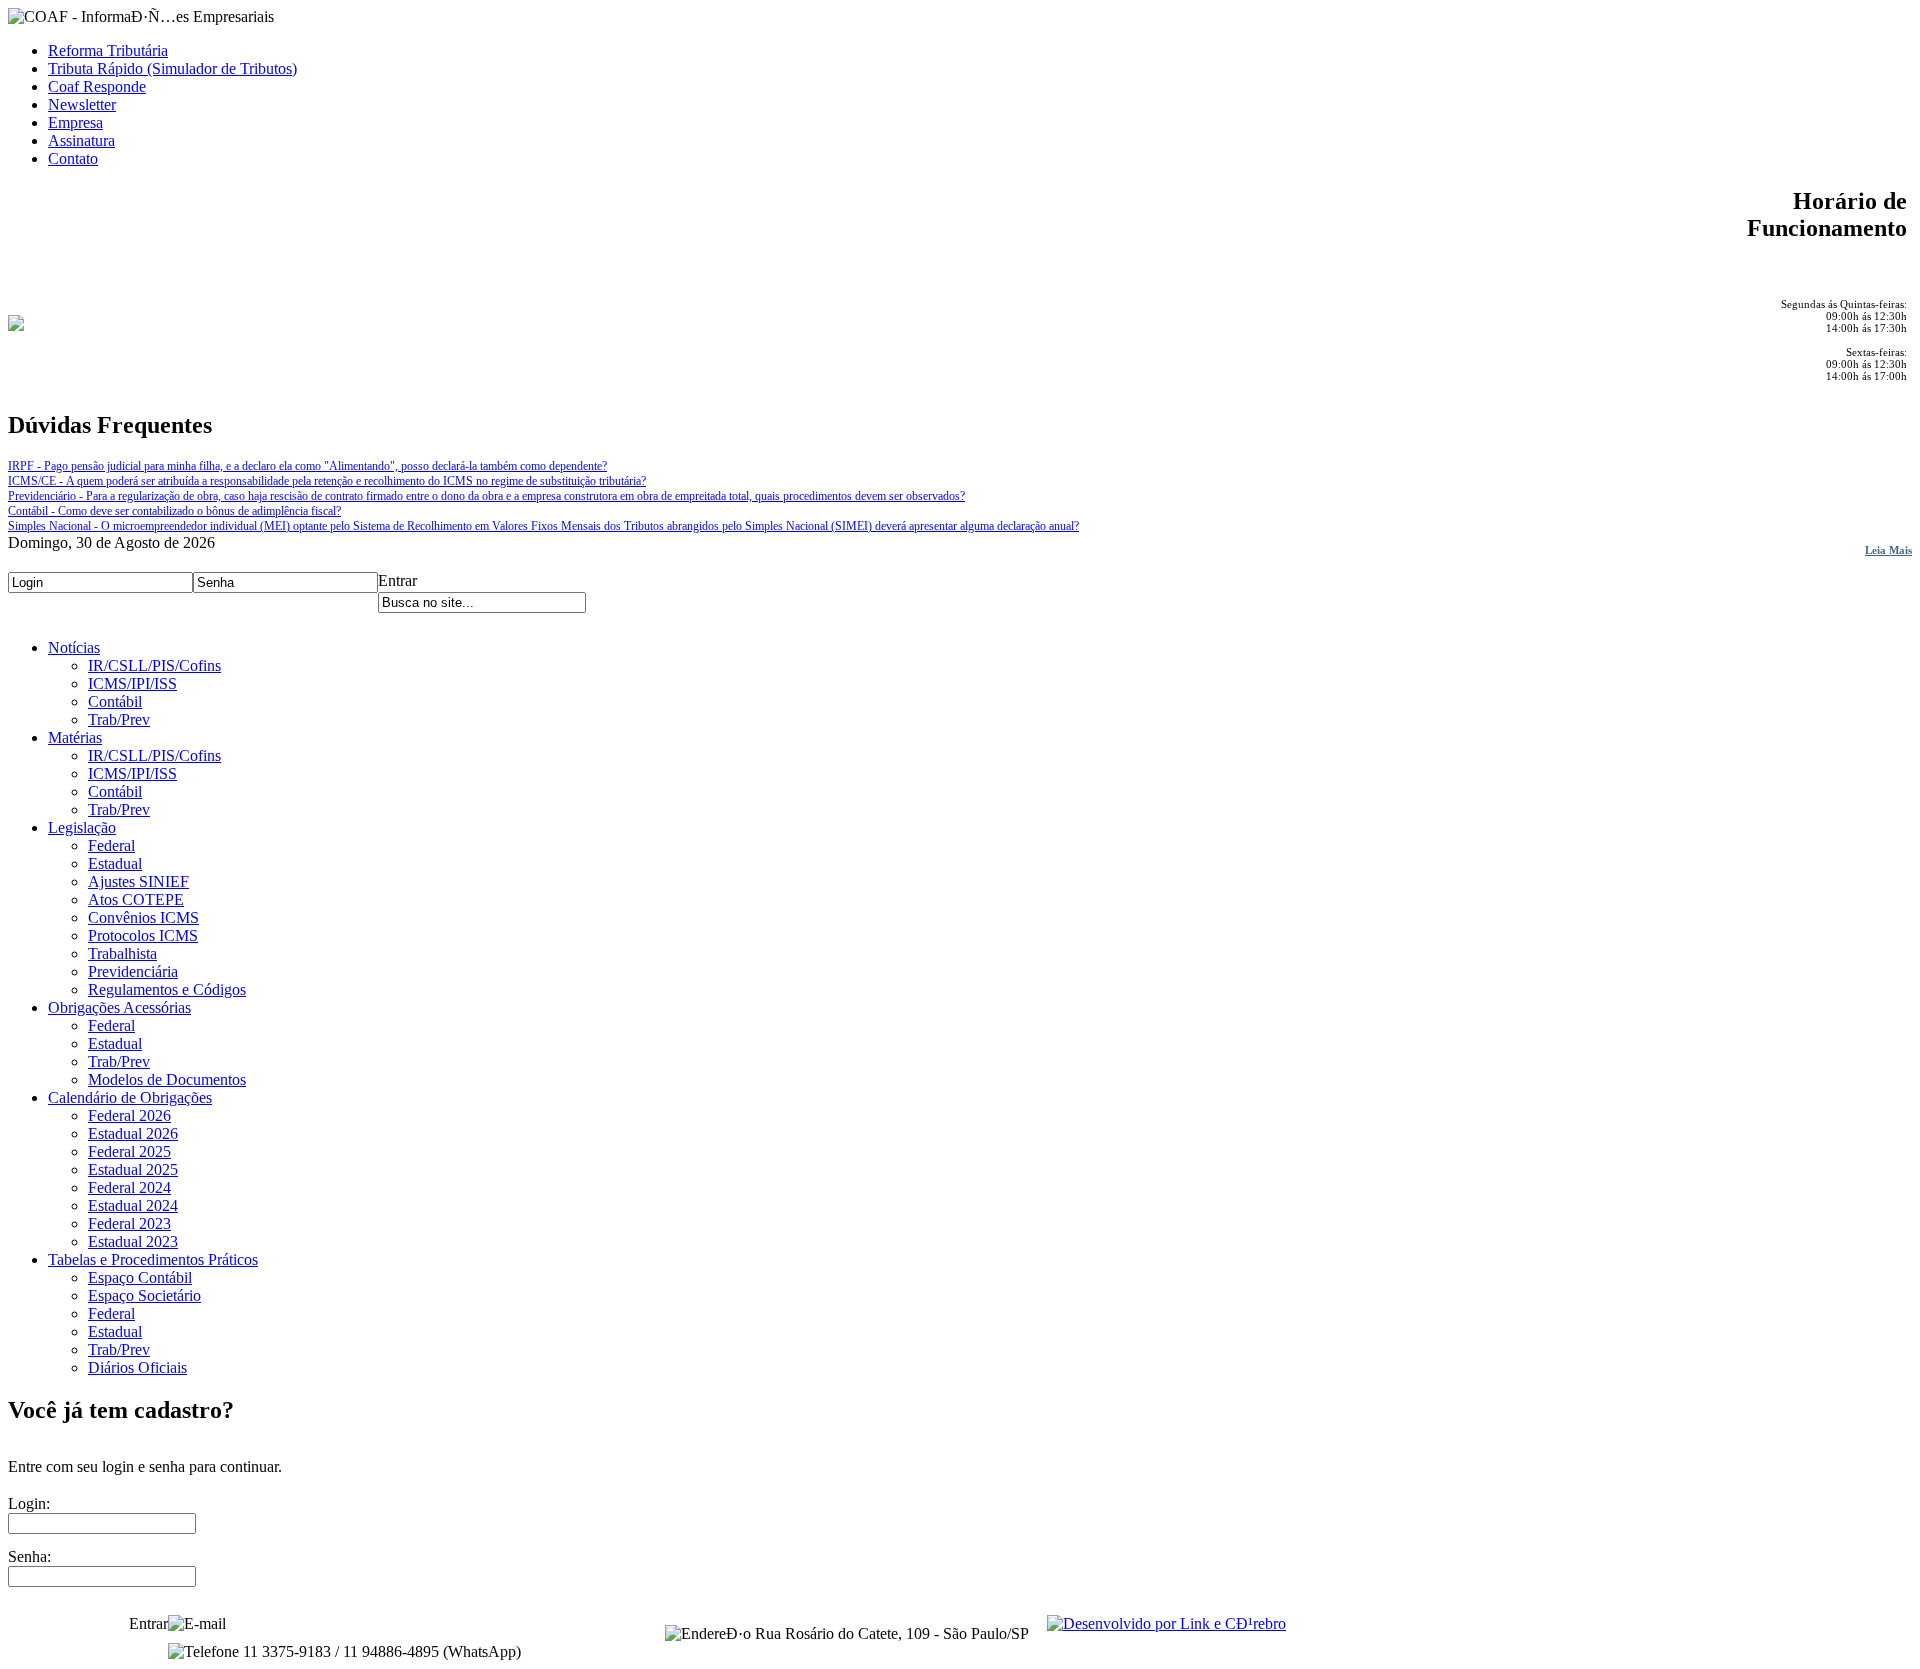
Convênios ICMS (143, 917)
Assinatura (81, 140)
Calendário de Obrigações (130, 1097)
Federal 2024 (129, 1187)
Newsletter (82, 104)
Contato (73, 158)
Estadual (115, 863)
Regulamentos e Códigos (167, 989)
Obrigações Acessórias (119, 1007)
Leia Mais (1888, 550)
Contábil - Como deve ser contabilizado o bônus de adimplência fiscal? (174, 511)
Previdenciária (133, 971)
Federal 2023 (129, 1223)
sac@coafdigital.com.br (304, 1623)
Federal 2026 (129, 1115)
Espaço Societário (144, 1295)
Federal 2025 (129, 1151)
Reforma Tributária (108, 50)
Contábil (115, 701)
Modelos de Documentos (167, 1079)
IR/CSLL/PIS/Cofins (154, 665)
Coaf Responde (97, 86)
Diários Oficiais (137, 1367)
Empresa (75, 122)
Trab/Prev (119, 719)
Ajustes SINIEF (138, 881)
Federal (111, 845)
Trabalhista (122, 953)
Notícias (74, 647)
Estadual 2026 (133, 1133)
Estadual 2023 (133, 1241)
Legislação (82, 827)
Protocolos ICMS (143, 935)
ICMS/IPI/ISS (132, 683)
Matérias (75, 737)
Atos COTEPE (136, 899)
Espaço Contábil (140, 1277)
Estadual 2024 (133, 1205)
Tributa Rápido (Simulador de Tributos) (172, 68)
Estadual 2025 (133, 1169)
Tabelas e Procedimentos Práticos (153, 1259)
